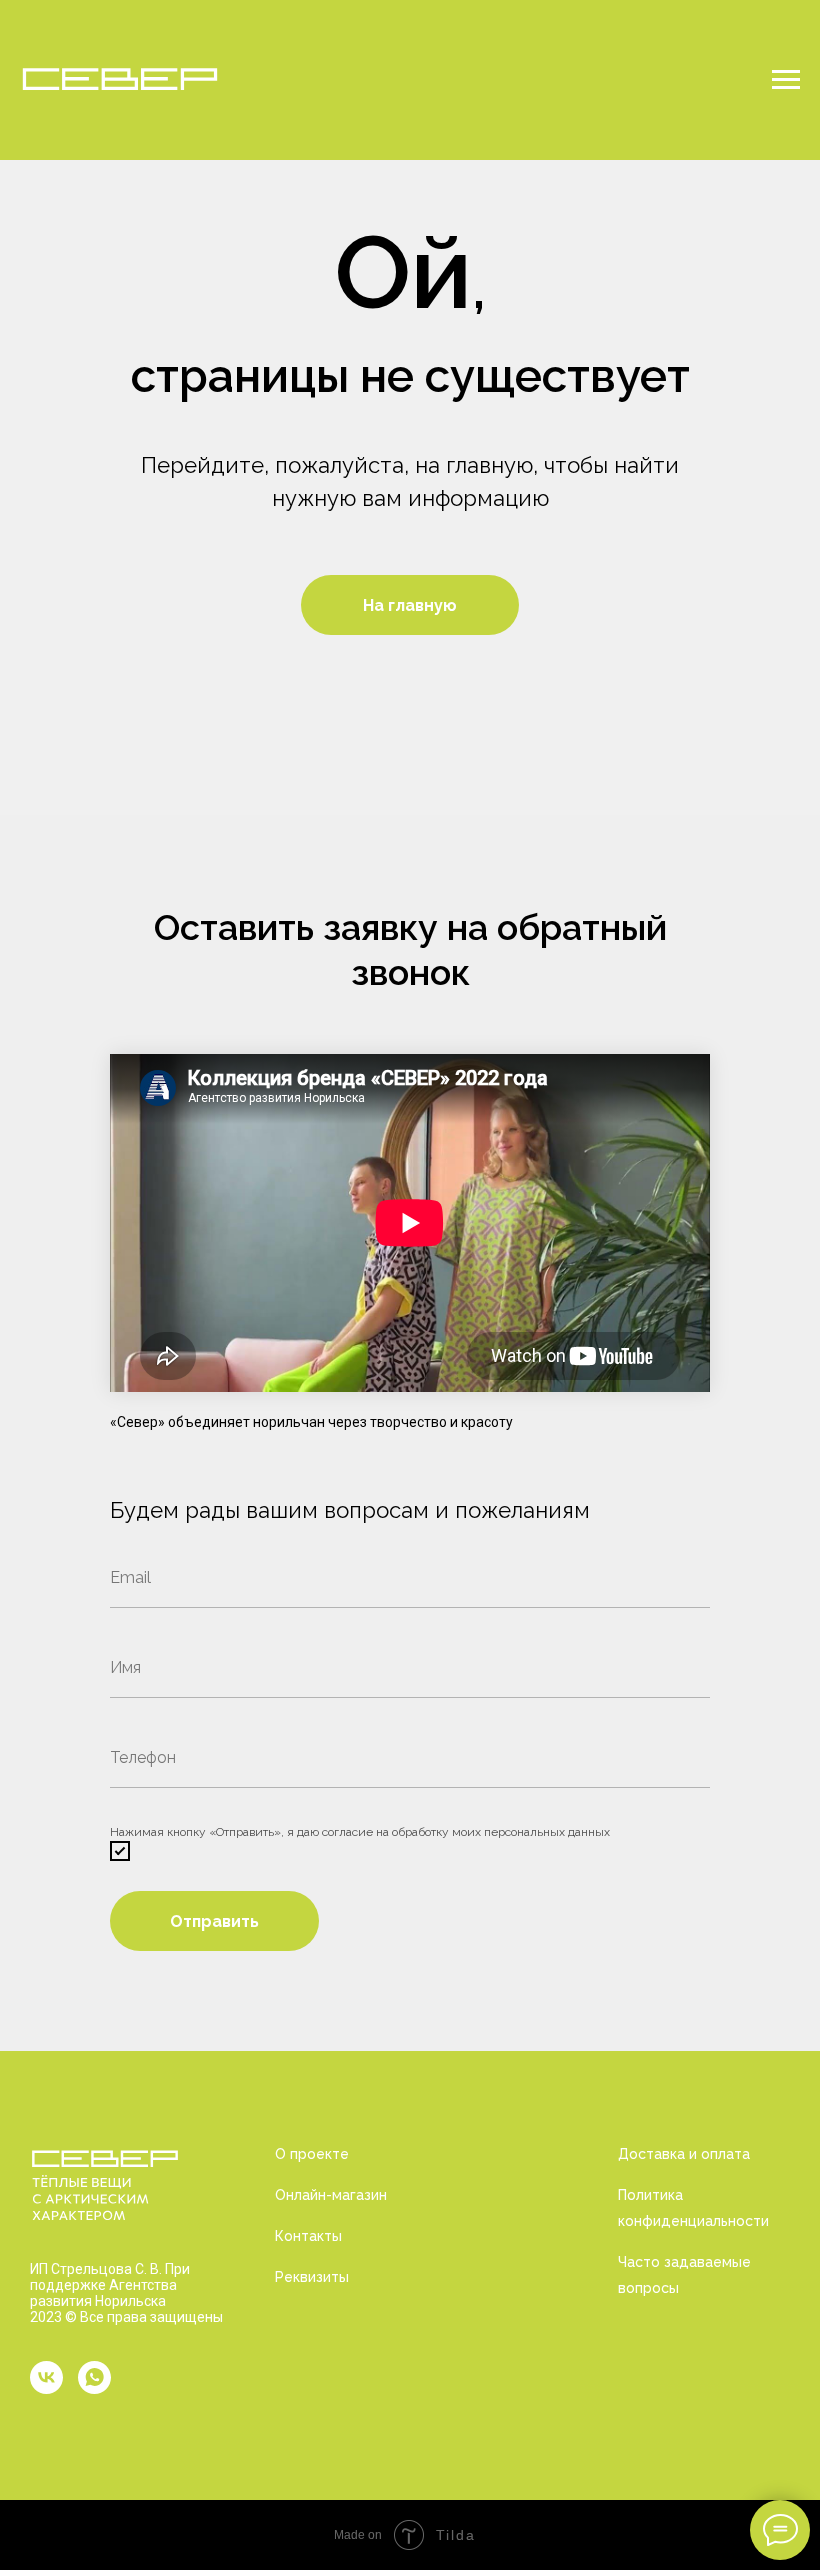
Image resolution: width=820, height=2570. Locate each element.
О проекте (312, 2154)
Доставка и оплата (684, 2154)
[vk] (46, 2377)
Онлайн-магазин (331, 2195)
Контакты (308, 2236)
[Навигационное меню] (786, 80)
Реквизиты (312, 2277)
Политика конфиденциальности (693, 2208)
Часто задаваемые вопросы (684, 2275)
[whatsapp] (94, 2377)
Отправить (214, 1921)
